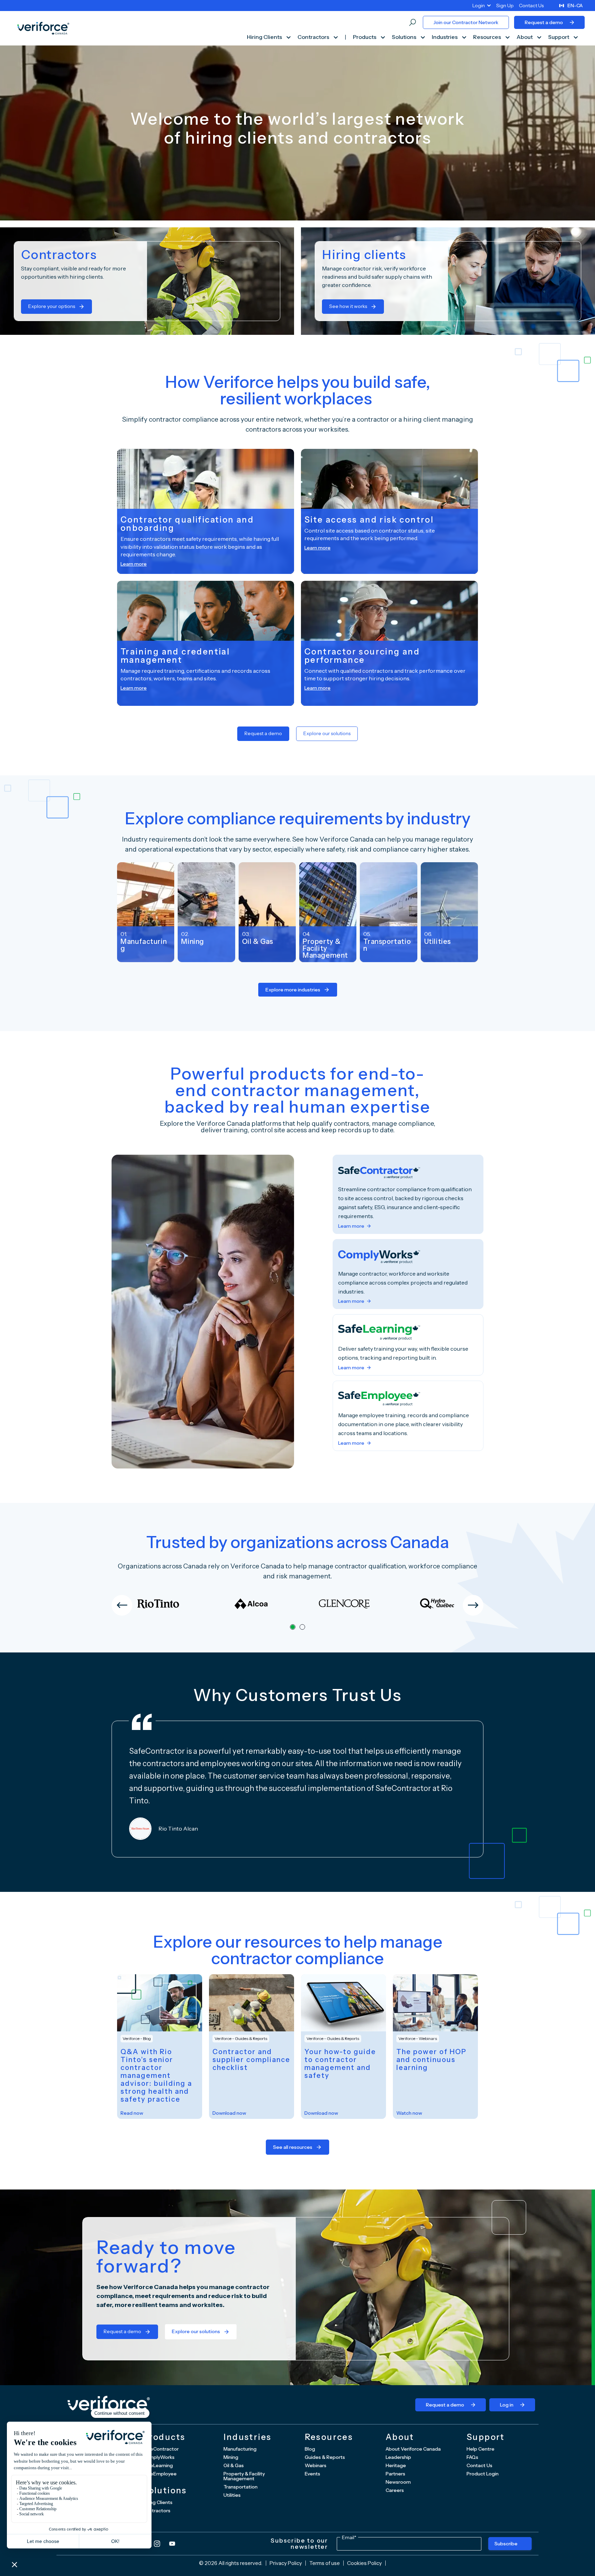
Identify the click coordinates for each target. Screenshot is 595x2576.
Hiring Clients (265, 37)
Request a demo (544, 22)
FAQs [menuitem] (472, 2457)
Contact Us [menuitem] (531, 6)
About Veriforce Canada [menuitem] (413, 2449)
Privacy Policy (286, 2563)
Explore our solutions (327, 733)
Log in (507, 2405)
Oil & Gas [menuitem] (234, 2465)
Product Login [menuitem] (483, 2474)
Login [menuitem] (479, 6)
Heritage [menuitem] (396, 2465)
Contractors (314, 37)
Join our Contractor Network (466, 22)
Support (559, 37)
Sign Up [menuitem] (505, 6)
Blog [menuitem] (310, 2449)
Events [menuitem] (312, 2474)
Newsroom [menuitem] (398, 2482)
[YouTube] (172, 2544)
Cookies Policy (364, 2563)
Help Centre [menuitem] (481, 2449)
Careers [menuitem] (395, 2490)
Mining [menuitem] (231, 2457)
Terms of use (325, 2563)
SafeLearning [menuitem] (158, 2465)
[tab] (293, 1627)
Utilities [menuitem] (232, 2495)
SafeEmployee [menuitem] (160, 2474)
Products (365, 37)
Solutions (405, 37)
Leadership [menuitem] (398, 2457)
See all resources (293, 2147)
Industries (445, 37)
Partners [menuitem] (395, 2474)
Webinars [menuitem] (316, 2465)
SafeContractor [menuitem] (161, 2449)
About (525, 37)
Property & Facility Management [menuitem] (244, 2476)
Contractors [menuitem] (156, 2511)
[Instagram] (157, 2544)
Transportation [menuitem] (241, 2487)
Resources (488, 37)
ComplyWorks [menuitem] (159, 2457)
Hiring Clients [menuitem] (158, 2502)
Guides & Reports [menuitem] (325, 2457)
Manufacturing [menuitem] (240, 2449)
